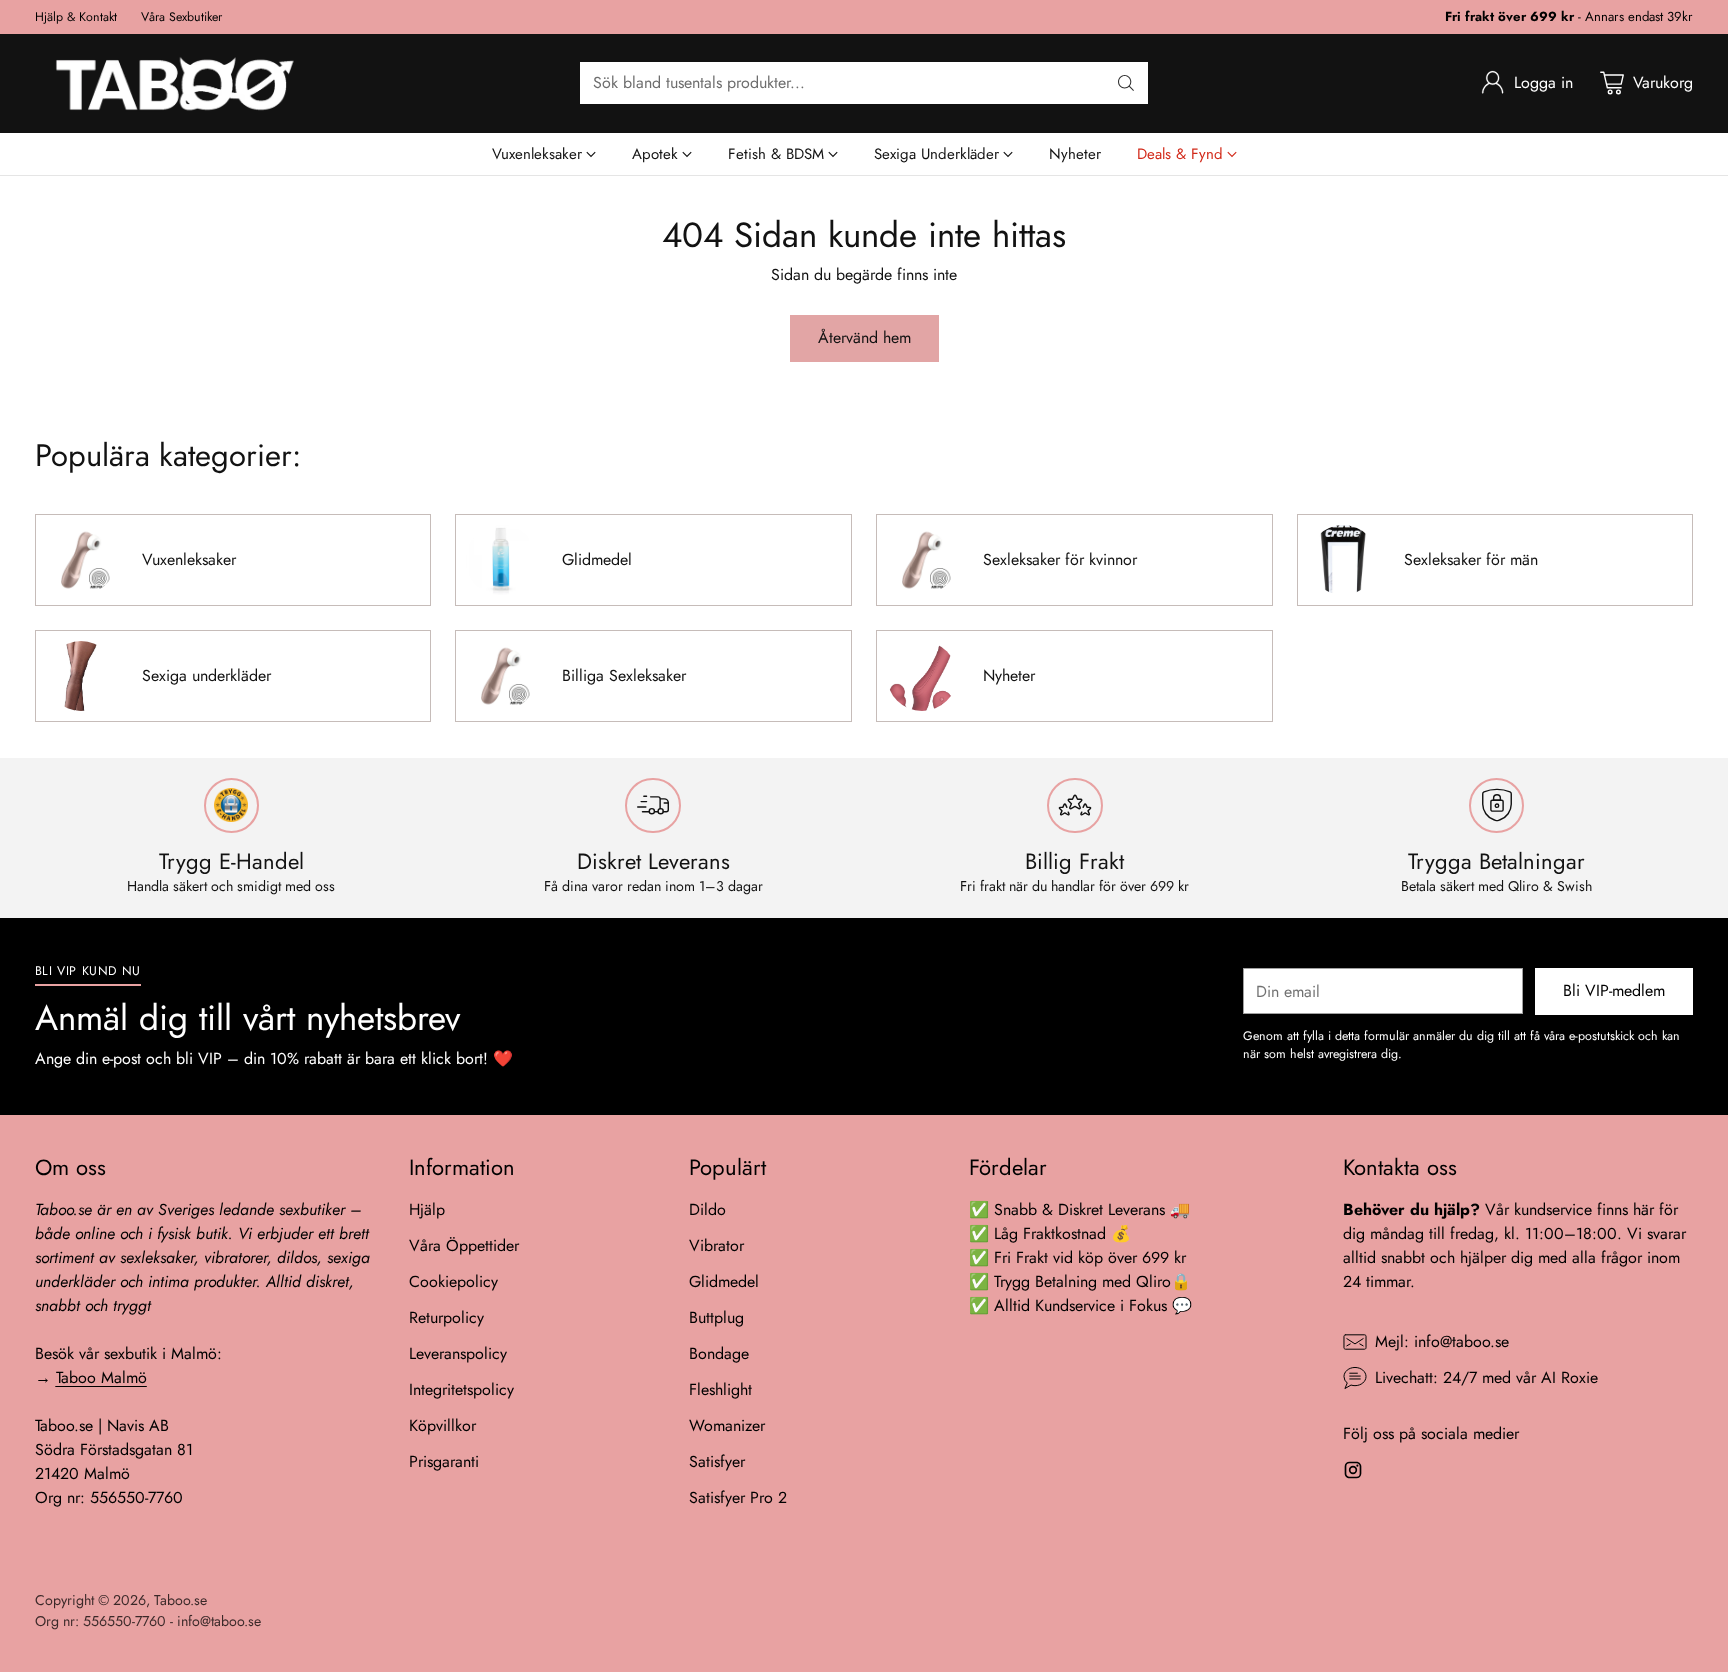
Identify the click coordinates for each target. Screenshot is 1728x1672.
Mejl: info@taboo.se (1442, 1341)
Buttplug (716, 1317)
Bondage (719, 1353)
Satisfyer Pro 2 (738, 1497)
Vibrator (716, 1245)
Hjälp (427, 1209)
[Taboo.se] (175, 83)
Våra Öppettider (464, 1245)
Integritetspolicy (461, 1389)
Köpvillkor (442, 1425)
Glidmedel (724, 1281)
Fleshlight (720, 1389)
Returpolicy (446, 1317)
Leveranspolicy (458, 1353)
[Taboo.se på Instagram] (1353, 1473)
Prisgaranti (444, 1461)
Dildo (707, 1209)
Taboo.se (180, 1600)
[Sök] (1126, 83)
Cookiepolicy (453, 1281)
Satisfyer (717, 1461)
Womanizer (727, 1425)
